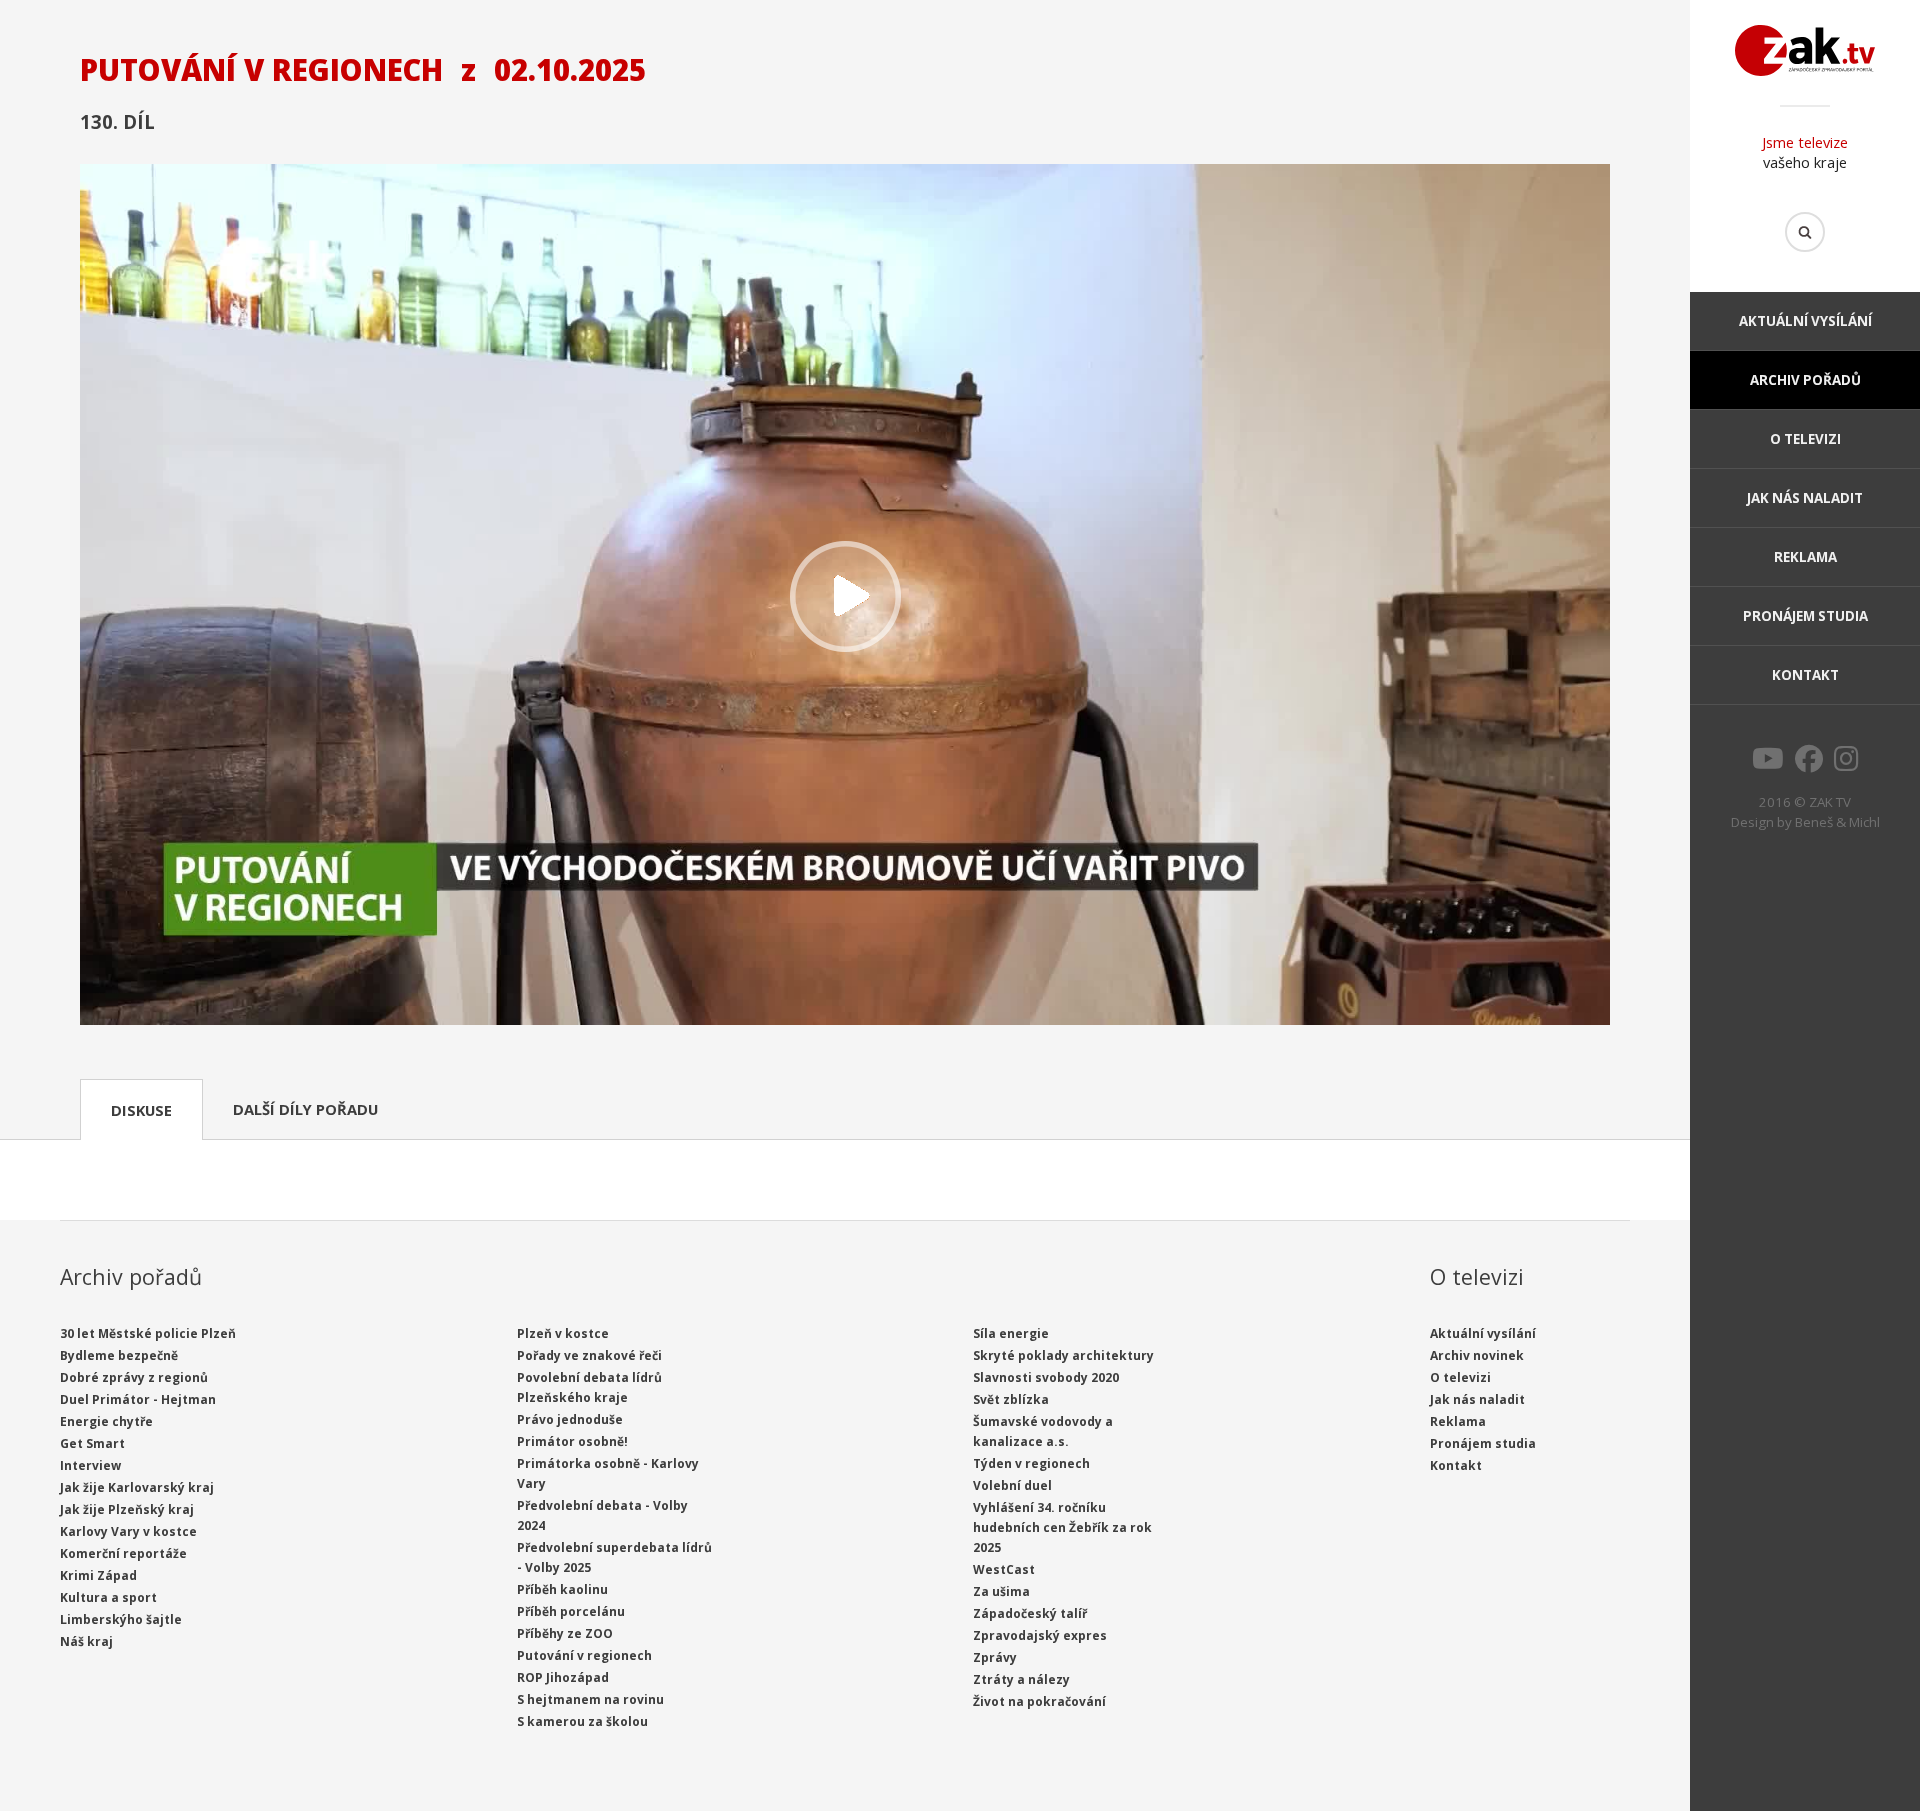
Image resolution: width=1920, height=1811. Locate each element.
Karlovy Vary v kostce (128, 1531)
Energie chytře (106, 1421)
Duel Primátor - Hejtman (138, 1399)
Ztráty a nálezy (1021, 1679)
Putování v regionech (584, 1655)
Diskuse (141, 1110)
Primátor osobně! (572, 1441)
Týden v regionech (1031, 1463)
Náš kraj (86, 1641)
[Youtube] (1768, 764)
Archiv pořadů (1805, 380)
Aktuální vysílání (1805, 321)
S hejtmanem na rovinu (590, 1699)
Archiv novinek (1477, 1355)
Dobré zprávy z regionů (134, 1377)
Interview (90, 1465)
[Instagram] (1846, 764)
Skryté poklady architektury (1063, 1355)
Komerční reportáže (123, 1553)
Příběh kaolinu (562, 1589)
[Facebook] (1809, 764)
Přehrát (845, 596)
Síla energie (1011, 1333)
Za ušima (1001, 1591)
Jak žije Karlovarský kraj (137, 1487)
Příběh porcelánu (571, 1611)
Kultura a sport (108, 1597)
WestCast (1004, 1569)
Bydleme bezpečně (119, 1355)
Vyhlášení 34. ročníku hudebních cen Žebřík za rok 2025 (1062, 1527)
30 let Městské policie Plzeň (148, 1333)
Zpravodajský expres (1040, 1635)
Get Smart (92, 1443)
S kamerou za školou (582, 1721)
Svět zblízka (1011, 1399)
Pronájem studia (1805, 616)
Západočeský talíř (1030, 1613)
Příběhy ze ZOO (565, 1633)
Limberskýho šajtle (121, 1619)
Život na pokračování (1039, 1701)
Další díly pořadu (305, 1109)
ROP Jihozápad (563, 1677)
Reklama (1805, 557)
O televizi (1805, 439)
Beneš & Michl (1837, 822)
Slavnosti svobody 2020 (1046, 1377)
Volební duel (1012, 1485)
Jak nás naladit (1805, 498)
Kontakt (1805, 675)
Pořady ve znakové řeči (589, 1355)
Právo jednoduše (570, 1419)
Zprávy (995, 1657)
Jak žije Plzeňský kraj (127, 1509)
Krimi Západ (98, 1575)
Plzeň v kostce (563, 1333)
